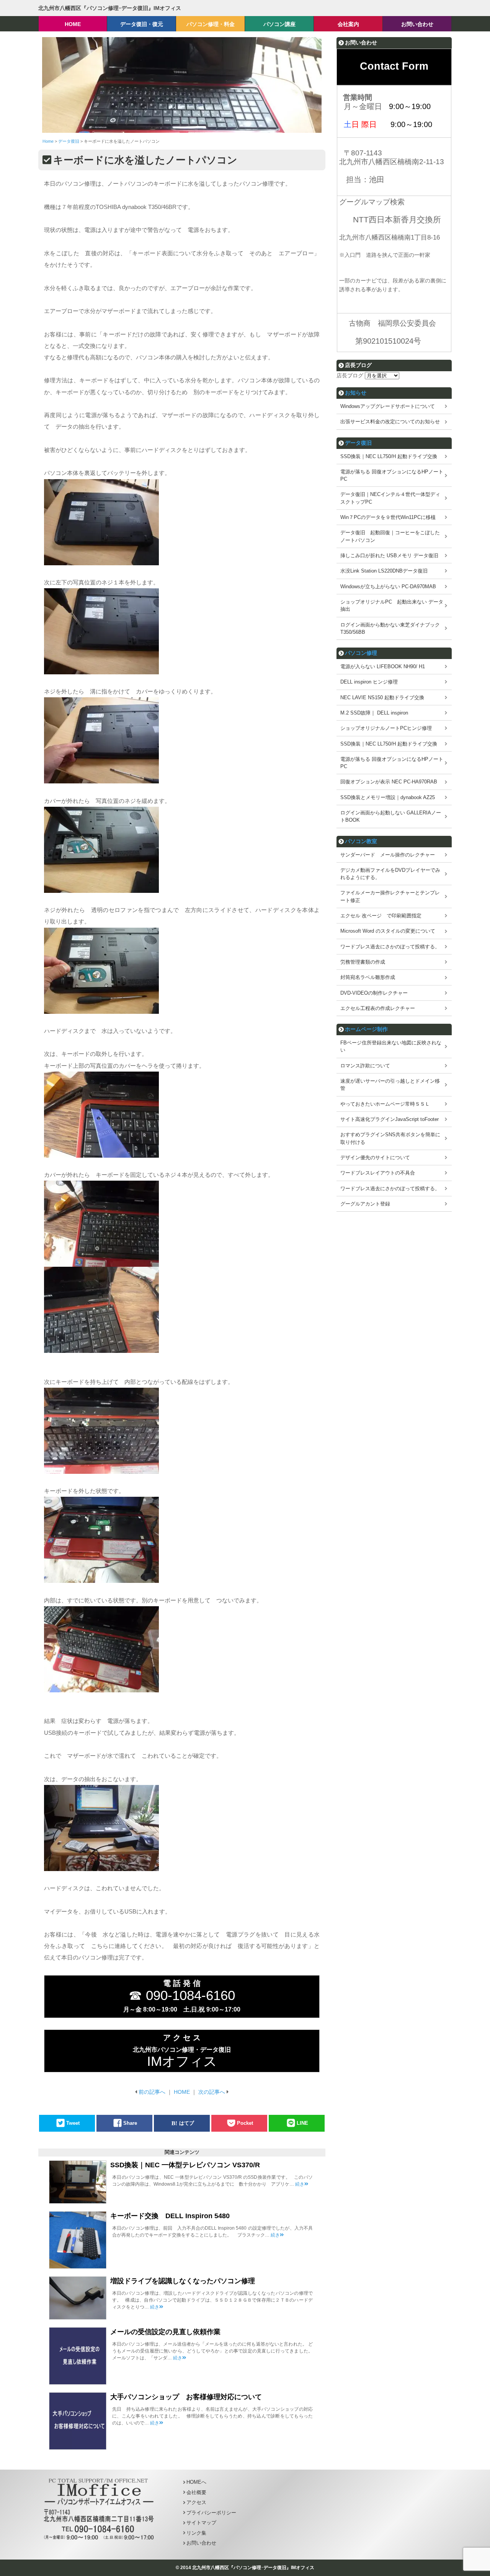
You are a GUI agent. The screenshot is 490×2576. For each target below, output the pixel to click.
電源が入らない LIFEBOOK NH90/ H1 (383, 666)
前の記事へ (152, 2092)
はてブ (187, 2123)
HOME (182, 2092)
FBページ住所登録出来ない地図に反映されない (391, 1046)
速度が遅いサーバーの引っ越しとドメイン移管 (390, 1085)
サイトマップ (201, 2523)
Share (130, 2123)
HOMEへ (196, 2482)
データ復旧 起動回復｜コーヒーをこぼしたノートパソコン (390, 536)
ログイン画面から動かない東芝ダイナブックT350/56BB (390, 628)
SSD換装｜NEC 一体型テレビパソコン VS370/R (185, 2165)
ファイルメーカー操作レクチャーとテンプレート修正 (390, 896)
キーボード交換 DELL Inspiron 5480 (170, 2216)
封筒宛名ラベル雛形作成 (368, 977)
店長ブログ (350, 375)
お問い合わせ (201, 2543)
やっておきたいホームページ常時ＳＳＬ (385, 1104)
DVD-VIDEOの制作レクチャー (374, 993)
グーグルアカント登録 (365, 1204)
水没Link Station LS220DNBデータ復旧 (384, 571)
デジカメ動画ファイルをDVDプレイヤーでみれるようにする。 (390, 874)
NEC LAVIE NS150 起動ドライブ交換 (382, 697)
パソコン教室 (361, 841)
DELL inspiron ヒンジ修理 (369, 682)
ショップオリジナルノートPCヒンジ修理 (386, 728)
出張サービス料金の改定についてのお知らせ (390, 422)
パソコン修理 (361, 653)
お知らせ (356, 393)
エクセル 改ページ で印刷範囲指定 (381, 916)
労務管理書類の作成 (363, 962)
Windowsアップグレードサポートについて (388, 406)
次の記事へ (212, 2092)
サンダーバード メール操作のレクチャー (388, 855)
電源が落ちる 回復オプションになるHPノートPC (392, 475)
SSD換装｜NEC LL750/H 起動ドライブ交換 (389, 456)
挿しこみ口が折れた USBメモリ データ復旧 (389, 555)
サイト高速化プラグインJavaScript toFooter (390, 1119)
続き (300, 2184)
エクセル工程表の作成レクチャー (378, 1008)
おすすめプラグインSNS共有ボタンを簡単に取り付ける (390, 1138)
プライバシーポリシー (211, 2513)
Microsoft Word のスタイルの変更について (388, 931)
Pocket (245, 2123)
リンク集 (196, 2533)
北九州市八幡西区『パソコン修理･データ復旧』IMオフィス (110, 8)
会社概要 (196, 2492)
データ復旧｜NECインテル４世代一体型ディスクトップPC (390, 498)
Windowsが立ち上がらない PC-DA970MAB (388, 586)
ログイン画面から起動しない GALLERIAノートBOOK (391, 816)
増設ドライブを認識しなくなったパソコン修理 (183, 2281)
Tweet (73, 2123)
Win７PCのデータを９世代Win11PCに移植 (388, 517)
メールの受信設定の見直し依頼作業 (165, 2332)
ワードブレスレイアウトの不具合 (378, 1173)
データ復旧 (358, 443)
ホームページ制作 (366, 1029)
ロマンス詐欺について (365, 1066)
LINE (302, 2123)
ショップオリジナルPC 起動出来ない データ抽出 (392, 605)
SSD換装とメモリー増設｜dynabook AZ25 (388, 797)
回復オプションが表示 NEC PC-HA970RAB (389, 782)
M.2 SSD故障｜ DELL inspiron (374, 713)
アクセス (196, 2502)
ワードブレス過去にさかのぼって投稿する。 (390, 947)
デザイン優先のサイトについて (375, 1157)
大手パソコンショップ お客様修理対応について (186, 2397)
